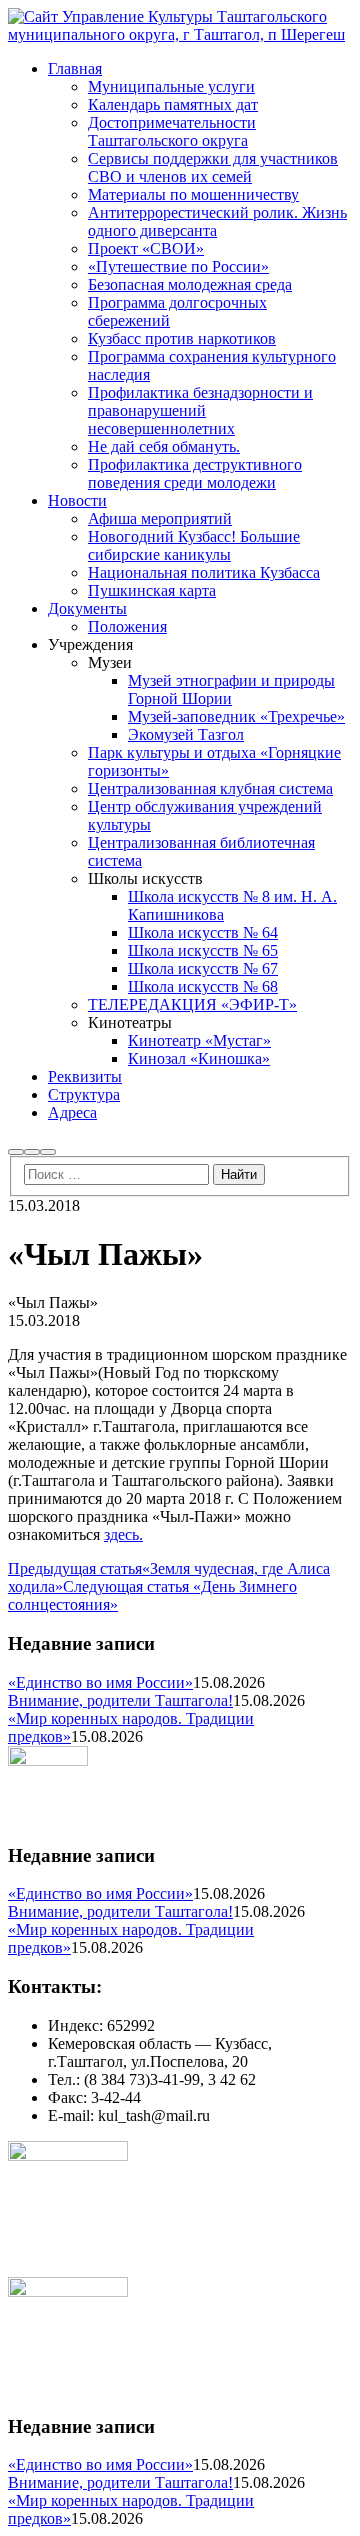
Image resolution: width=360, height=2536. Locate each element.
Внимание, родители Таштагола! (120, 1700)
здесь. (123, 1534)
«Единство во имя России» (100, 1682)
